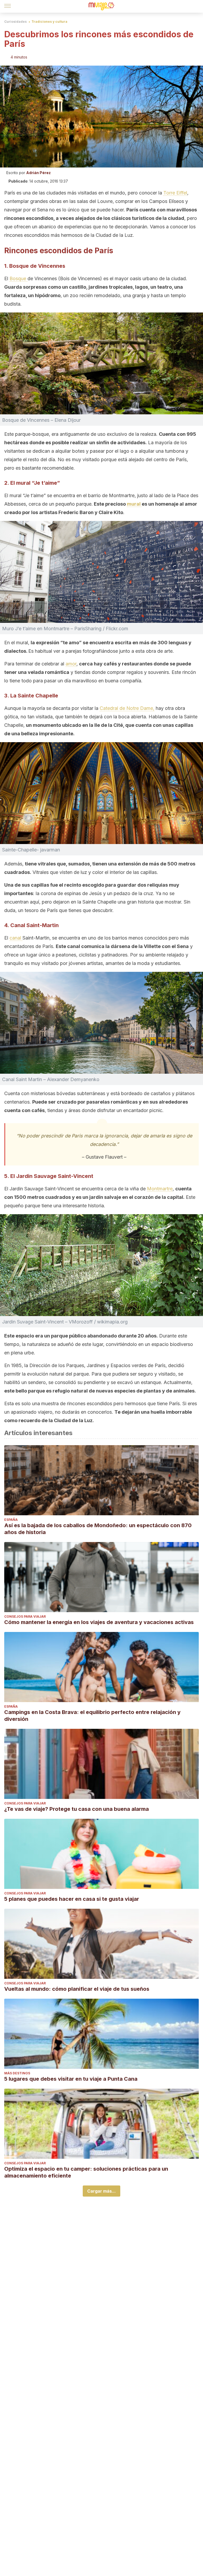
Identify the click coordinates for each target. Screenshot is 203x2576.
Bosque (19, 278)
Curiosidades (15, 22)
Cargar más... (101, 2191)
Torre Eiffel (175, 193)
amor (71, 664)
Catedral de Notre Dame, (127, 708)
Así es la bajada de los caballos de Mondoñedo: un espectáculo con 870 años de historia (98, 1529)
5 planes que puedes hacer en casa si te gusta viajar (72, 1899)
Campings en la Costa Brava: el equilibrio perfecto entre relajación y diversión (92, 1716)
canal (16, 938)
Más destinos (17, 2073)
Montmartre (160, 1189)
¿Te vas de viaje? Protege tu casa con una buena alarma (77, 1809)
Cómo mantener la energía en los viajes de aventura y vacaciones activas (99, 1622)
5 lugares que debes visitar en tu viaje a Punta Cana (71, 2079)
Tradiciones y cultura (49, 22)
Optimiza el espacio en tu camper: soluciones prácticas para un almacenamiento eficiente (86, 2172)
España (11, 1520)
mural (134, 504)
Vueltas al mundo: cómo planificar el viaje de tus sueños (77, 1989)
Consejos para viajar (25, 1616)
